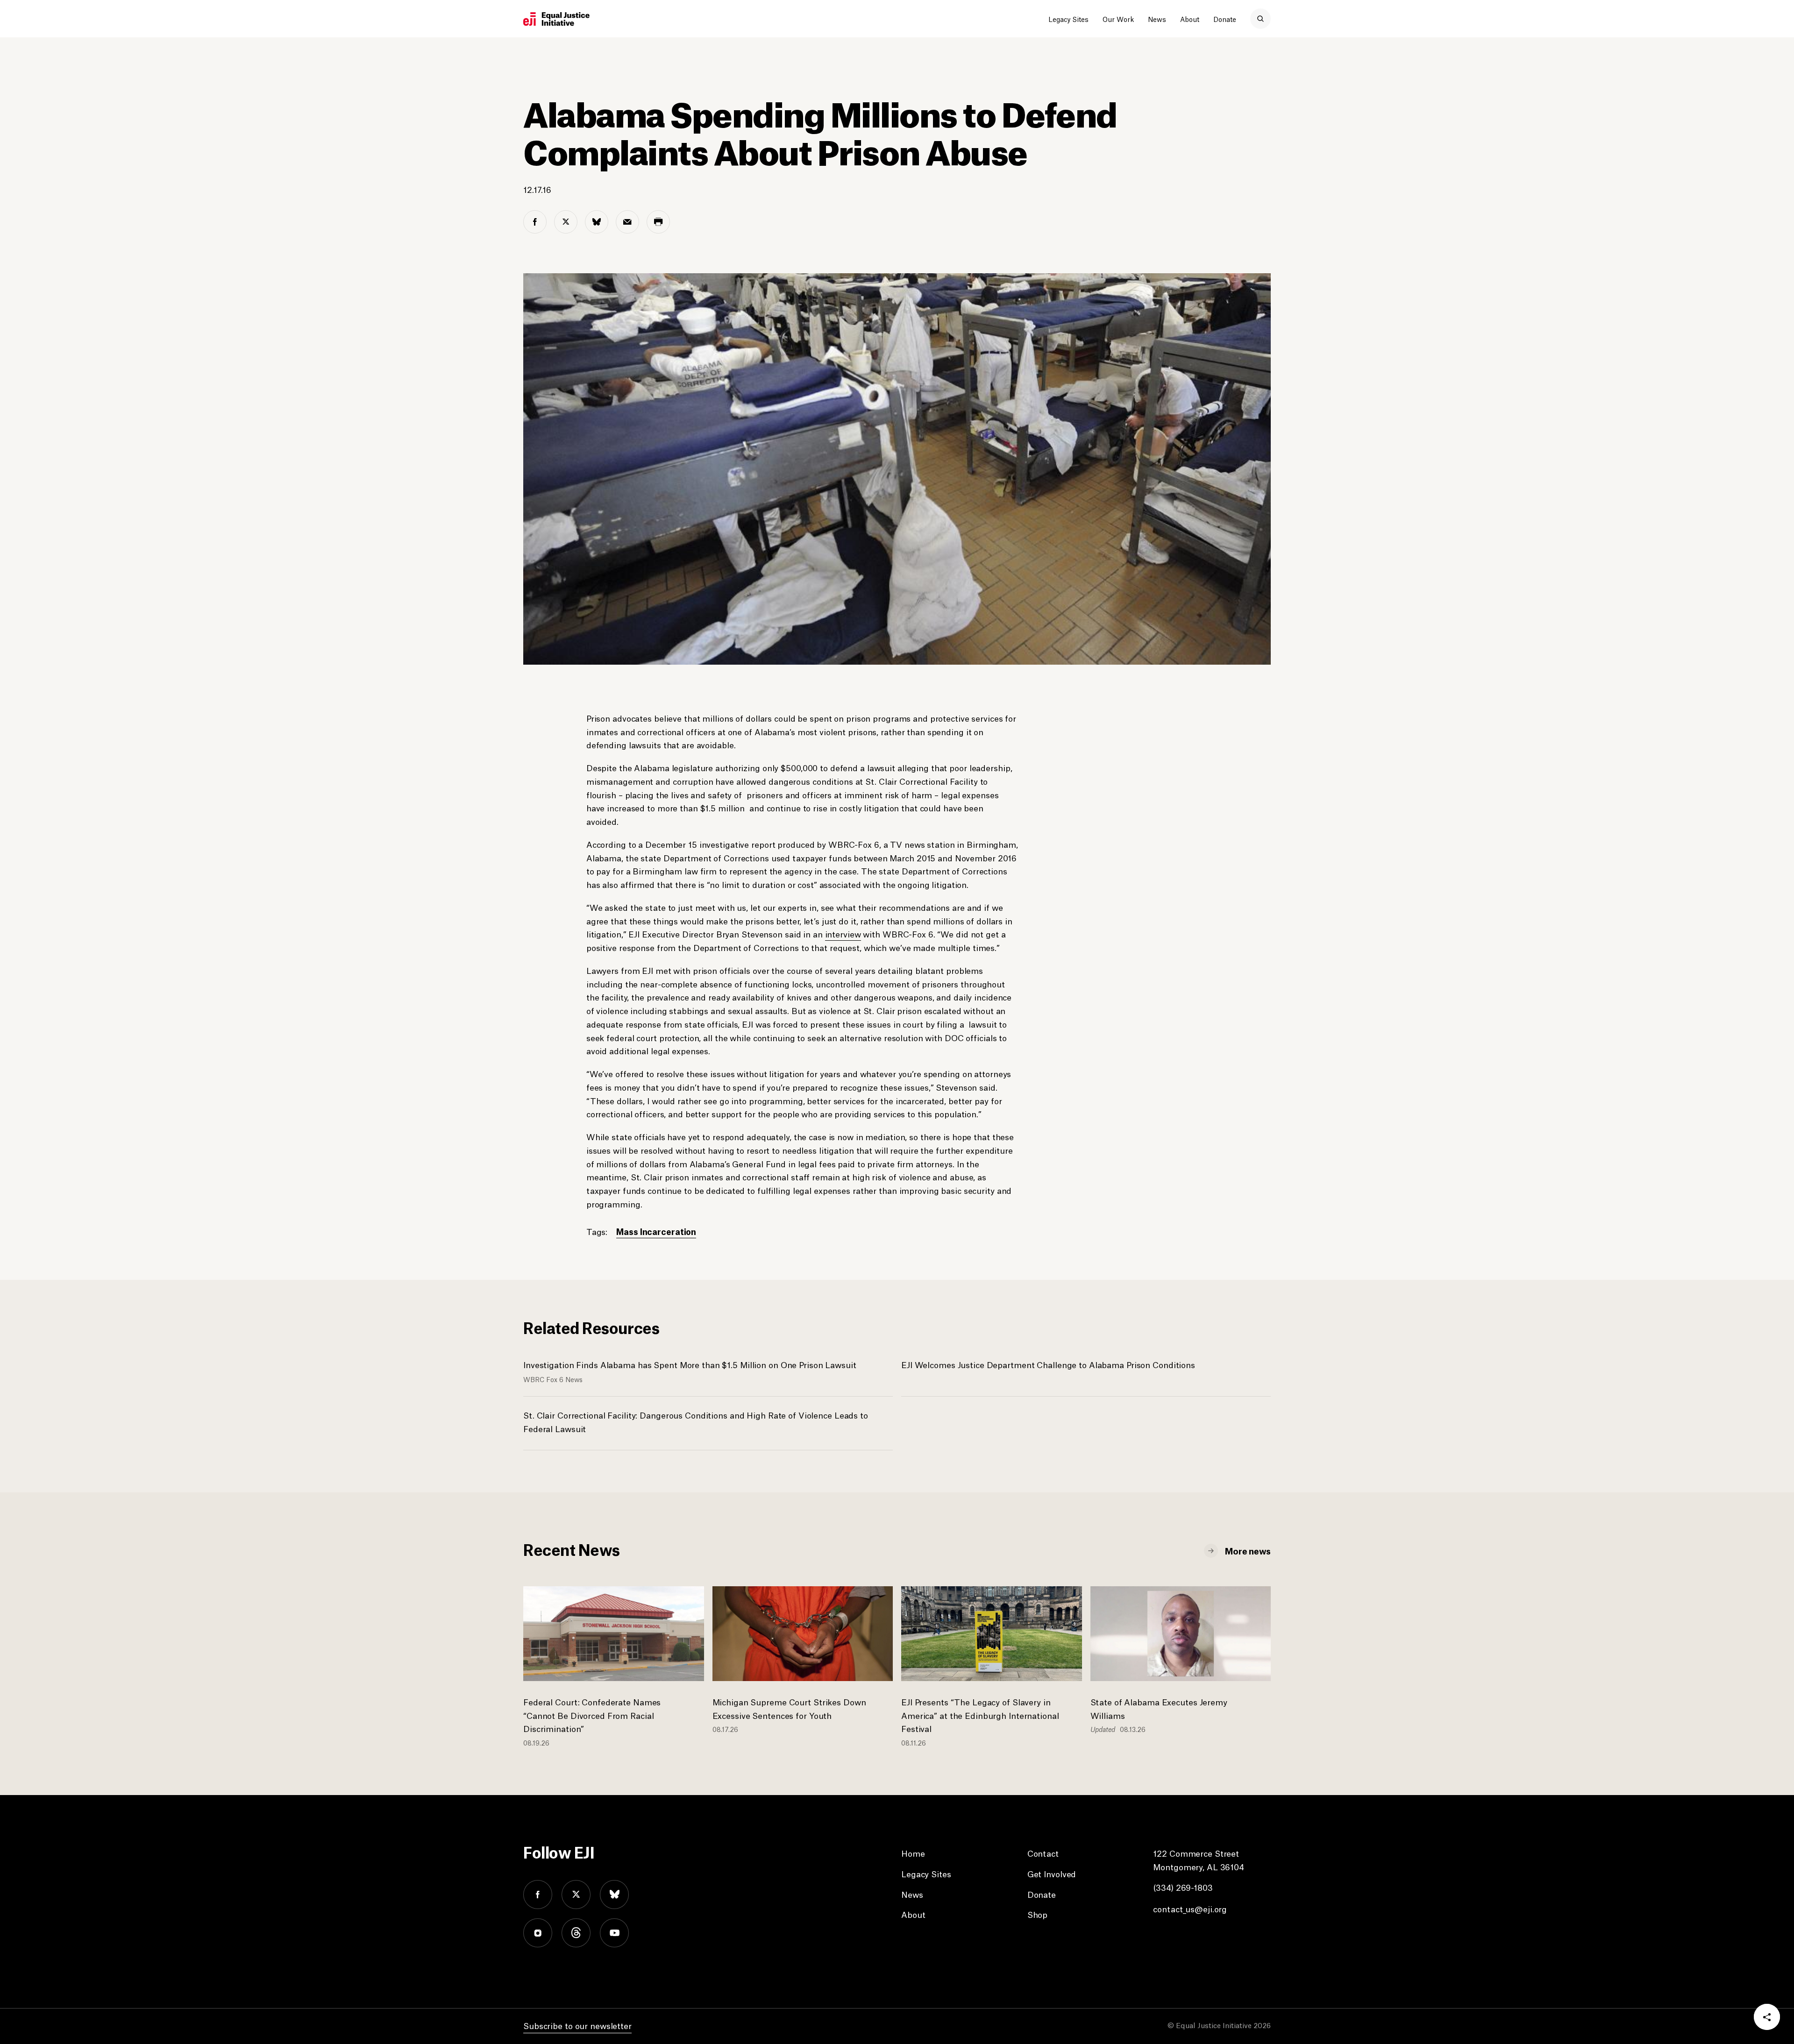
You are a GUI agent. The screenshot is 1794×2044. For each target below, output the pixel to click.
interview (843, 934)
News (1157, 19)
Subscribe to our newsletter (577, 2025)
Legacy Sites (1068, 19)
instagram (538, 1933)
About (1190, 19)
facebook (538, 1895)
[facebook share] (535, 222)
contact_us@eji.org (1190, 1909)
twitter (576, 1895)
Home (913, 1853)
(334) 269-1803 (1183, 1887)
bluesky (614, 1895)
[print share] (658, 222)
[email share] (627, 222)
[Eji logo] (556, 19)
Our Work (1118, 19)
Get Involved (1052, 1874)
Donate (1225, 19)
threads (576, 1933)
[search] (1260, 19)
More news (1248, 1550)
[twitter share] (566, 222)
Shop (1038, 1914)
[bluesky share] (597, 222)
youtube (614, 1933)
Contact (1043, 1853)
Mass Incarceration (656, 1231)
